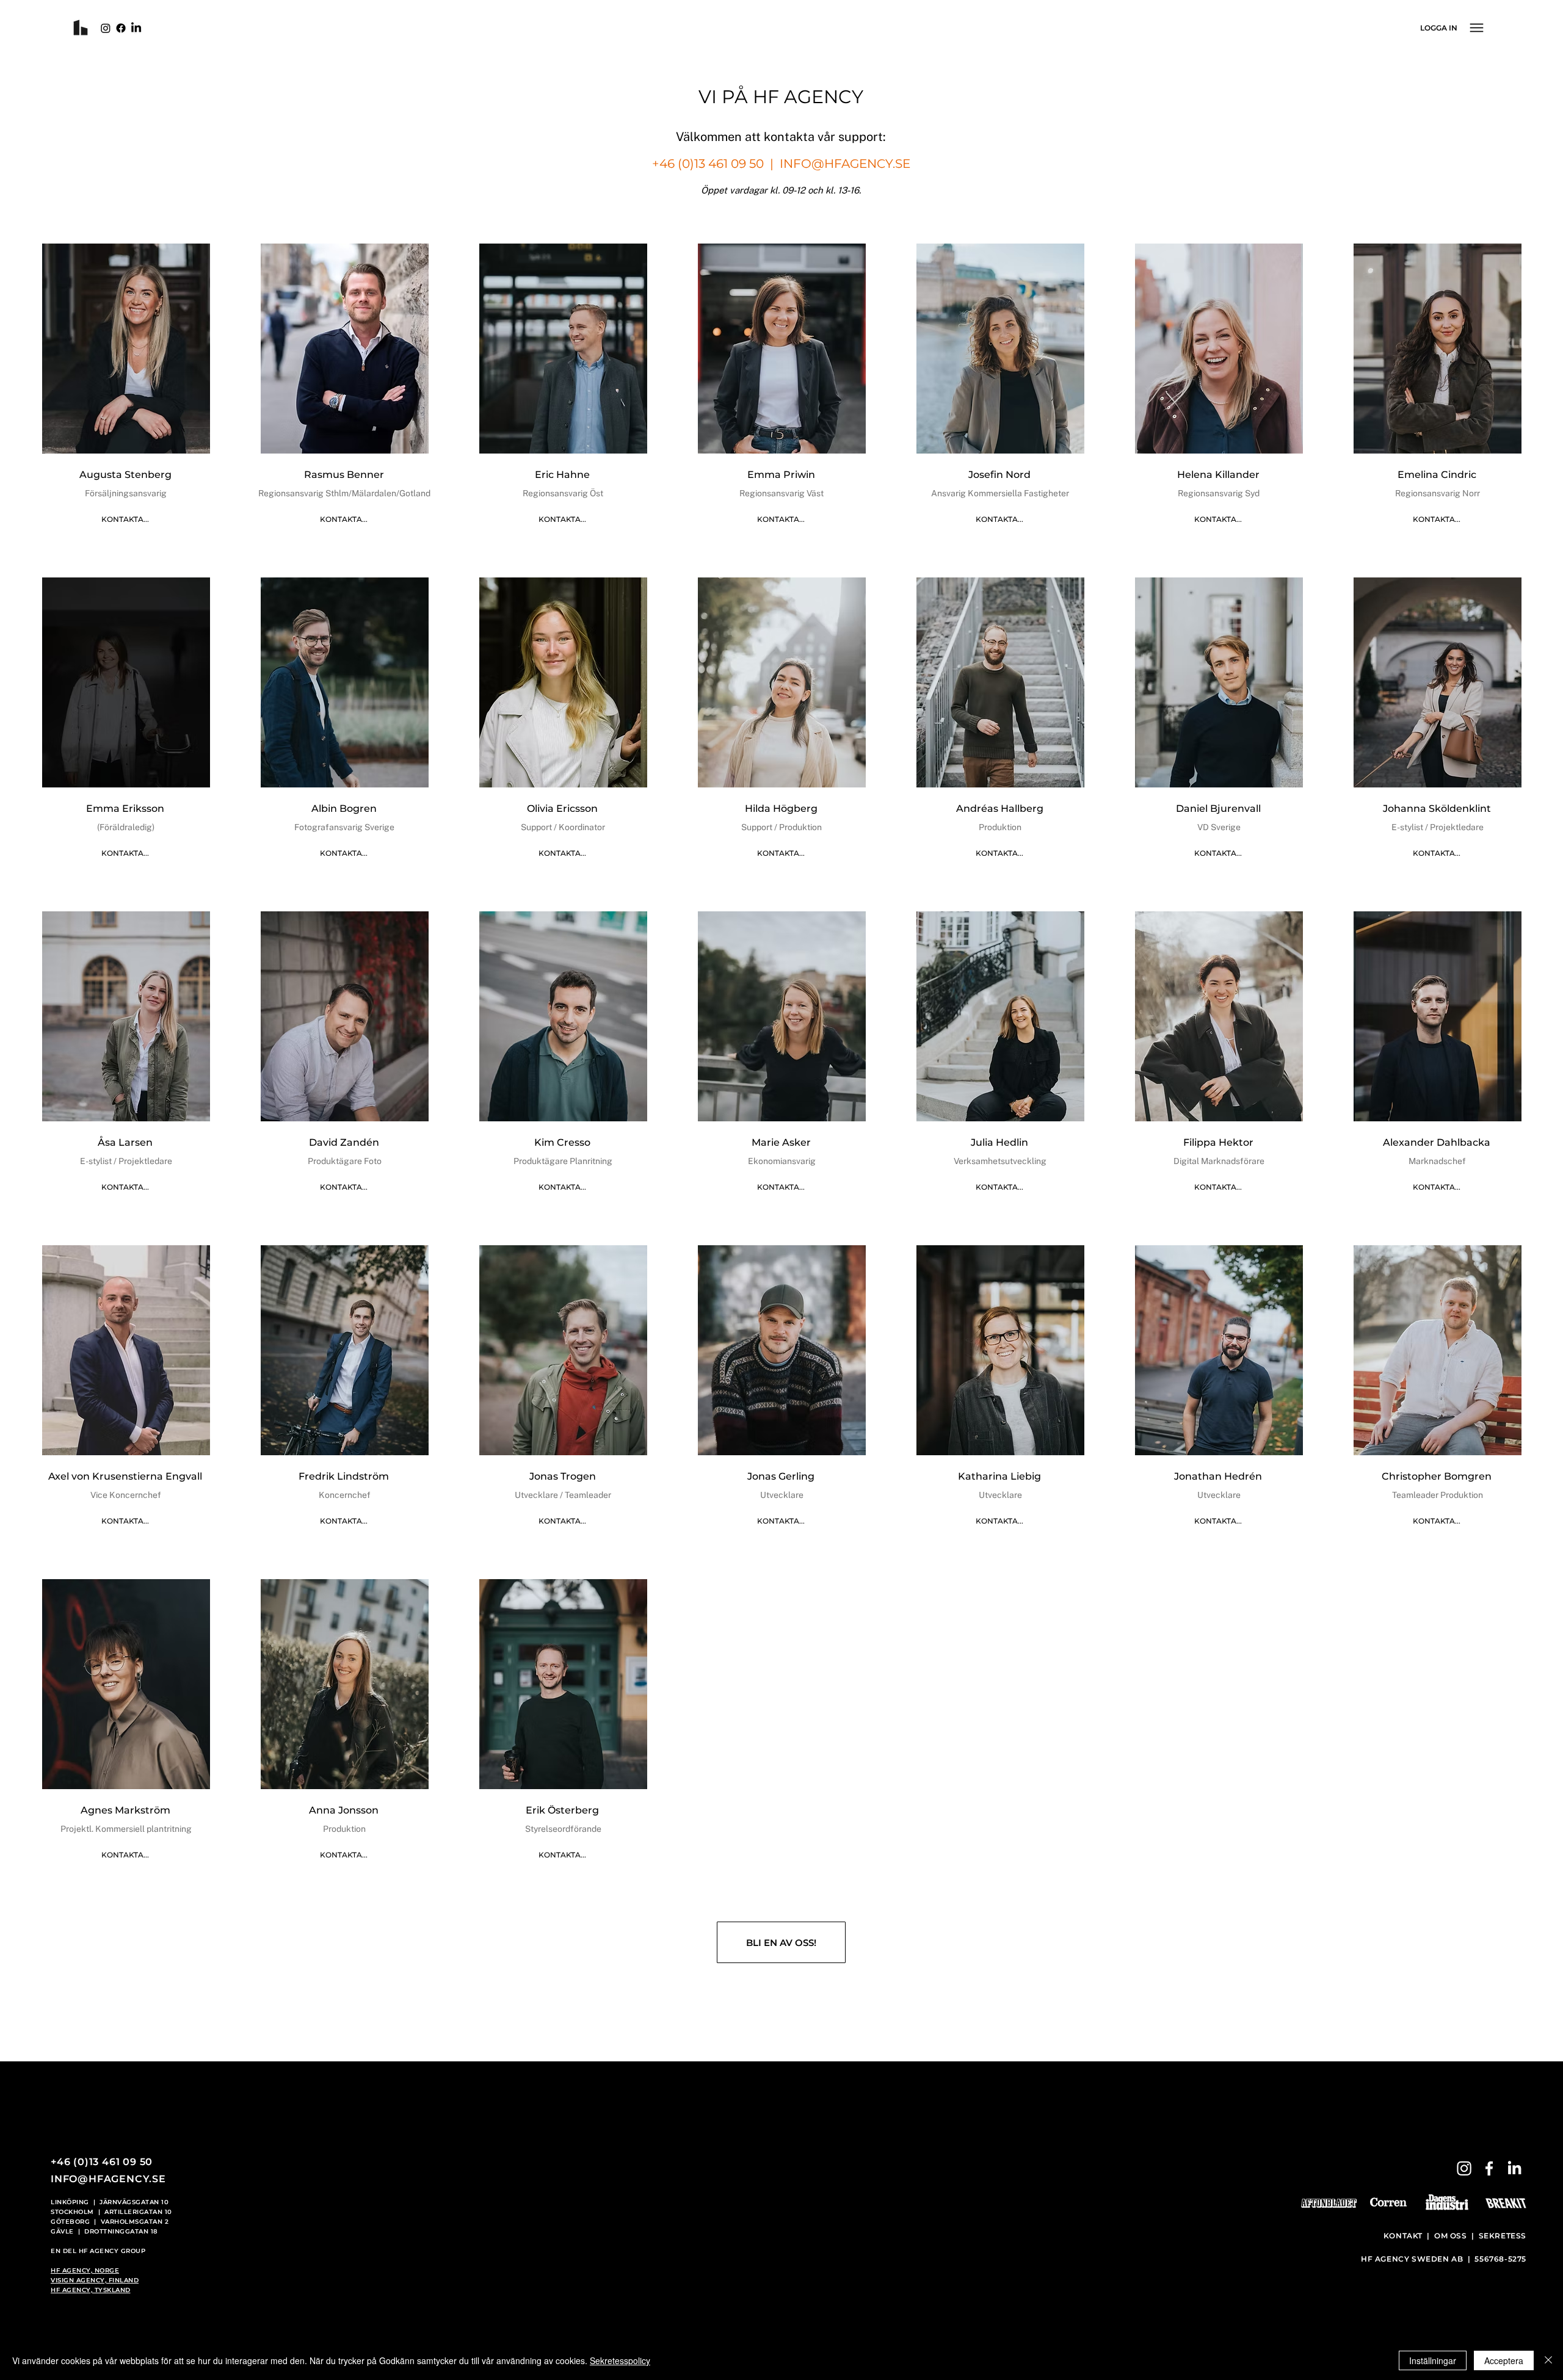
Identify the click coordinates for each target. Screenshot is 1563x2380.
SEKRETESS (1503, 2236)
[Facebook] (121, 28)
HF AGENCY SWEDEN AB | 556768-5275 (1444, 2259)
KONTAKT (1404, 2236)
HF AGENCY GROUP (112, 2251)
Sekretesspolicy (620, 2360)
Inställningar (1433, 2360)
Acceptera (1504, 2360)
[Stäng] (1548, 2360)
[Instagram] (106, 28)
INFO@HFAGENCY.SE (845, 164)
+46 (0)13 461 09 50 (708, 164)
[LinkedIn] (136, 28)
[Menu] (1476, 27)
